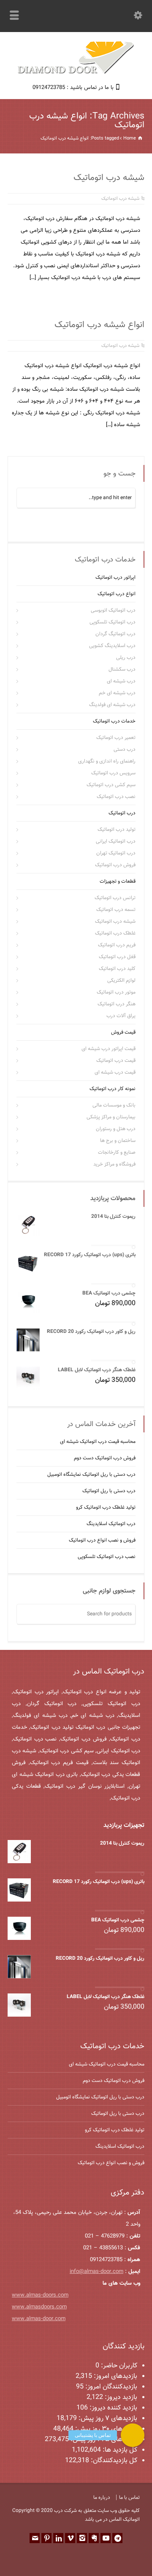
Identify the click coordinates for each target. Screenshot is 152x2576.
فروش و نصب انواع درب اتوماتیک (102, 1540)
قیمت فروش (123, 1032)
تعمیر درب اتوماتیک (116, 738)
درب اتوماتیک (122, 813)
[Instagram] (82, 2538)
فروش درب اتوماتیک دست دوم (105, 1458)
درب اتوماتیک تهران (116, 853)
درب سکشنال (122, 669)
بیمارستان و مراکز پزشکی (111, 1117)
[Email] (35, 2538)
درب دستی (125, 749)
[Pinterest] (46, 2538)
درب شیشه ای (121, 681)
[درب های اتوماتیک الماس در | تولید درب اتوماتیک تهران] (76, 73)
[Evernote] (94, 2538)
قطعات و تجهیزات (118, 881)
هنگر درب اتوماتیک (117, 1004)
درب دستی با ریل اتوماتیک (109, 1491)
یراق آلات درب (121, 1016)
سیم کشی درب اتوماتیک (111, 785)
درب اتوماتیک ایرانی (116, 841)
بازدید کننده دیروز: (113, 2408)
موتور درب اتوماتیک (116, 992)
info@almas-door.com (96, 2272)
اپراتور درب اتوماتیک (115, 578)
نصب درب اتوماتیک (116, 797)
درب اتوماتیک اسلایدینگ (111, 1524)
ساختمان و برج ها (118, 1141)
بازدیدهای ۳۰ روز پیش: (105, 2429)
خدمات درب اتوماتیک (114, 721)
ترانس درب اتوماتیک (115, 898)
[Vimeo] (70, 2538)
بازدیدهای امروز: (115, 2376)
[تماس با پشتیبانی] (133, 2435)
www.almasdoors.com (39, 2307)
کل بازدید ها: (119, 2450)
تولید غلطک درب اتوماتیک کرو (106, 1507)
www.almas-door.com (39, 2319)
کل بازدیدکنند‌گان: (113, 2461)
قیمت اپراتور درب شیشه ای (109, 1049)
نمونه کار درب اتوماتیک (113, 1089)
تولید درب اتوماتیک (117, 830)
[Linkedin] (58, 2538)
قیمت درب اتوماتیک (116, 1061)
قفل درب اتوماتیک (117, 957)
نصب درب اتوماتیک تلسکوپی (107, 1557)
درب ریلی (126, 658)
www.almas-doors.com (40, 2295)
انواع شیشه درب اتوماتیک (99, 325)
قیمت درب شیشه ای (115, 1072)
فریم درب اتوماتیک (117, 945)
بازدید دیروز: (120, 2397)
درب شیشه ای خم (117, 693)
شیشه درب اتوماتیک (109, 178)
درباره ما (102, 2498)
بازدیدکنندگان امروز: (110, 2387)
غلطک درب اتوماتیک (115, 933)
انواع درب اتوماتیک (117, 594)
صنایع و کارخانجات (117, 1152)
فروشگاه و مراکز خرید (114, 1164)
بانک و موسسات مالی (114, 1105)
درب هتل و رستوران (116, 1129)
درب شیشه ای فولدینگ (112, 705)
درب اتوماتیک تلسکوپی (113, 622)
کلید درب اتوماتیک (117, 969)
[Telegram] (117, 2538)
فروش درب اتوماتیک (115, 865)
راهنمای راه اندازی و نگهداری (107, 761)
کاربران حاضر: (118, 2366)
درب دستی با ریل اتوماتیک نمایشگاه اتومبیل (91, 1475)
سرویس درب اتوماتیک (113, 773)
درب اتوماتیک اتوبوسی (113, 610)
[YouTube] (106, 2538)
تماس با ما (129, 2498)
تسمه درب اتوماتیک (116, 910)
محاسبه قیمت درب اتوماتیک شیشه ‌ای (98, 1442)
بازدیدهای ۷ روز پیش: (107, 2419)
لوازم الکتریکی (121, 980)
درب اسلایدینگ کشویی (112, 646)
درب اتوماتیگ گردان (115, 634)
